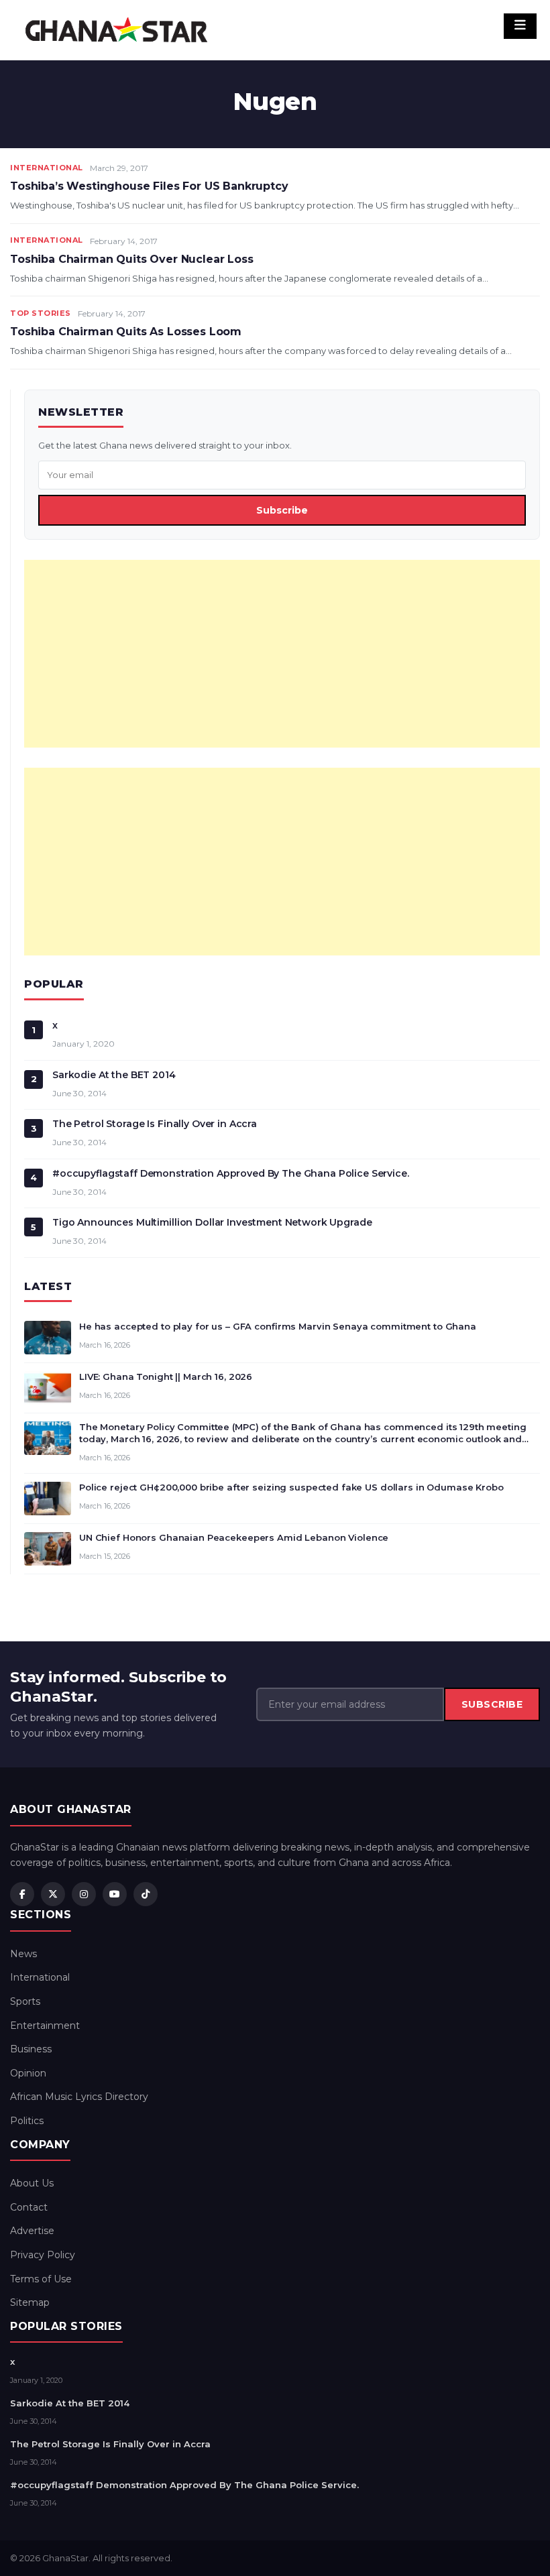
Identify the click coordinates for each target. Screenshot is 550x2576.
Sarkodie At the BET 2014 (114, 1075)
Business (31, 2049)
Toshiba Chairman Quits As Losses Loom (126, 332)
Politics (27, 2121)
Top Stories (41, 313)
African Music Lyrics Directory (79, 2097)
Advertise (32, 2231)
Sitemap (30, 2302)
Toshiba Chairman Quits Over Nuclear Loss (132, 259)
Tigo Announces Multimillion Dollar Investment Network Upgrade (212, 1222)
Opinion (28, 2073)
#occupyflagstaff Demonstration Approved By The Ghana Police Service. (231, 1173)
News (23, 1954)
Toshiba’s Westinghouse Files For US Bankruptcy (149, 186)
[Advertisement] (282, 654)
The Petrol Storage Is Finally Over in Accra (155, 1124)
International (47, 168)
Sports (25, 2001)
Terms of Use (41, 2279)
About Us (32, 2183)
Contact (29, 2207)
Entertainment (45, 2026)
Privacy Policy (43, 2255)
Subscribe (282, 510)
